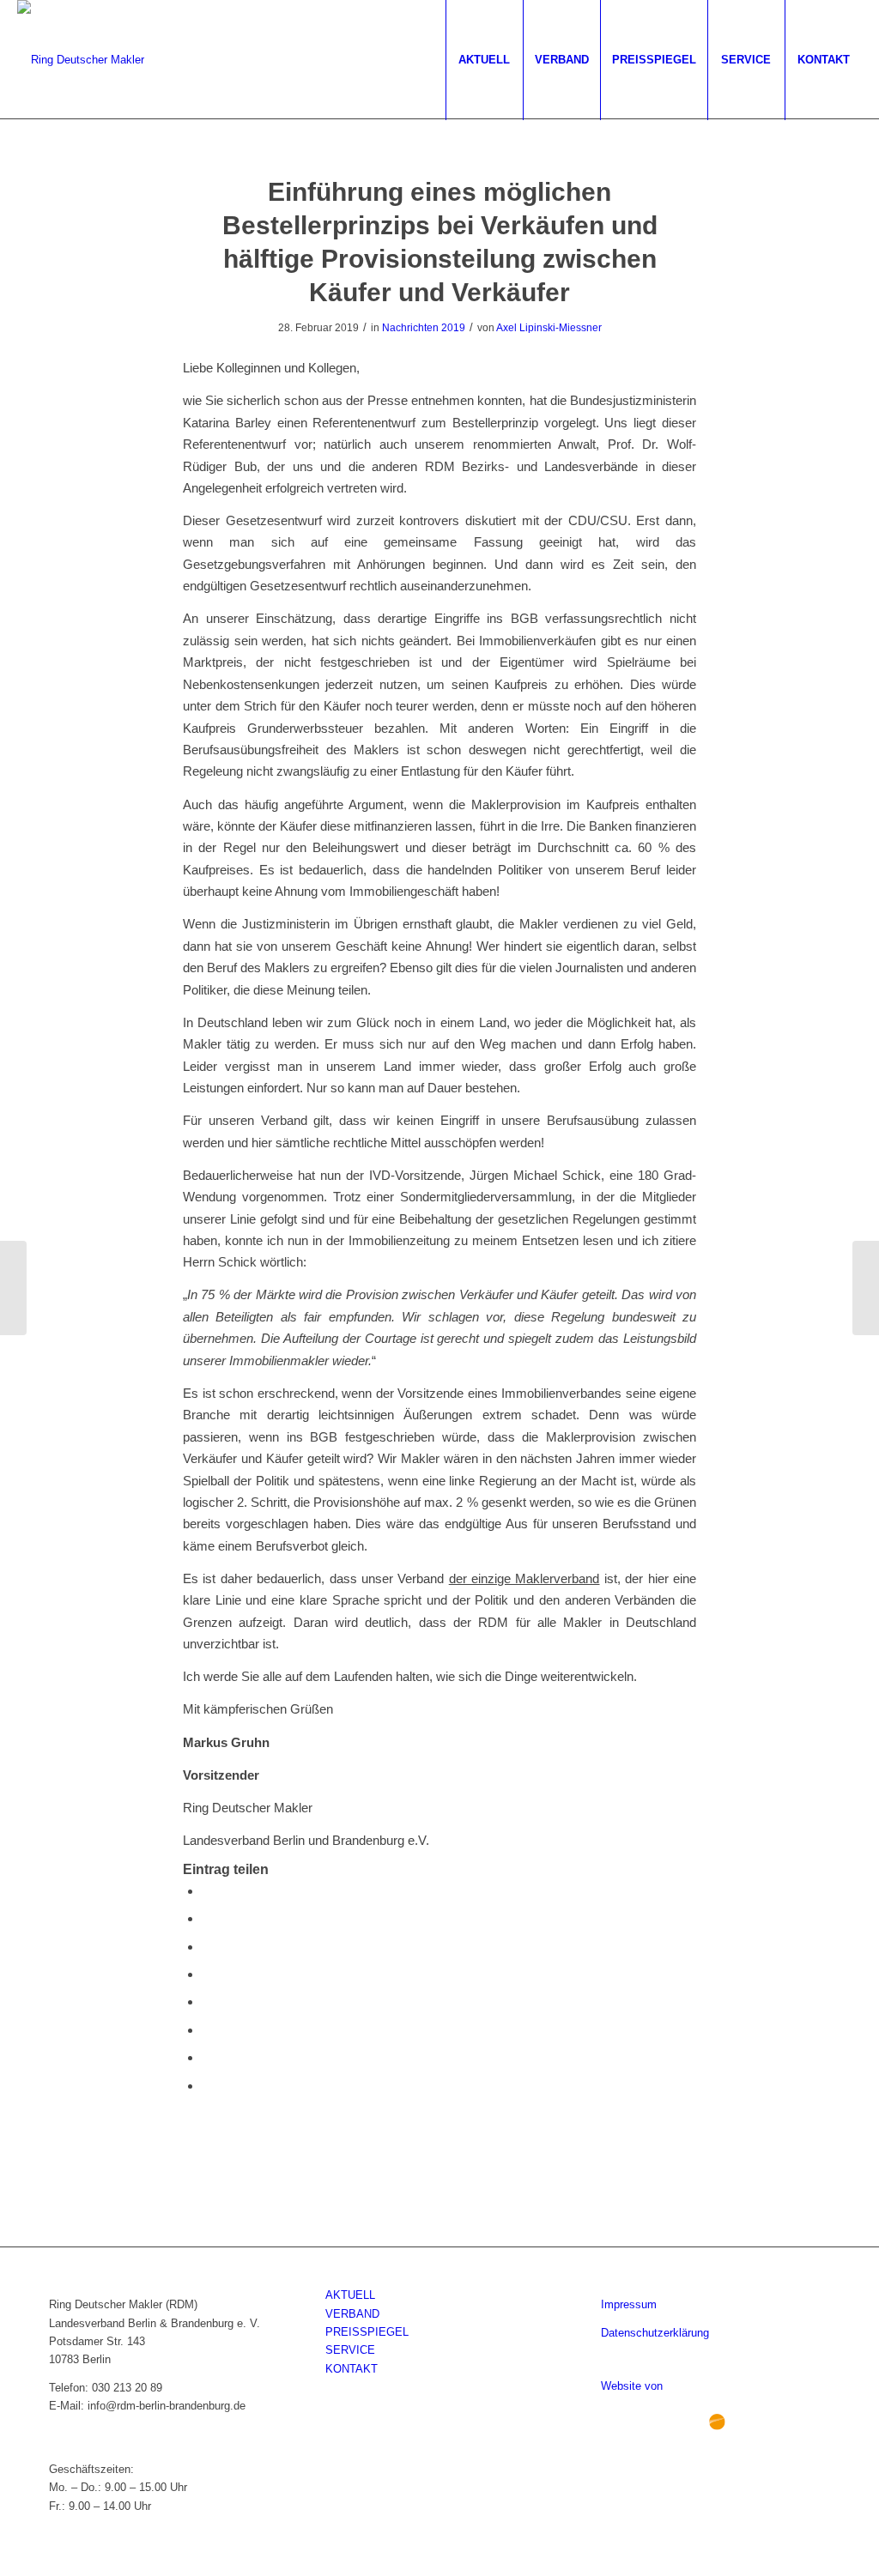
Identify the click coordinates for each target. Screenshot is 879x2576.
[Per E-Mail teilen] (207, 2086)
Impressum (629, 2304)
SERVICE (350, 2350)
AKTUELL (350, 2295)
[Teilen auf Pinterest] (207, 1947)
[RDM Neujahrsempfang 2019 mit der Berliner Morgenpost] (13, 1288)
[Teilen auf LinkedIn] (207, 1974)
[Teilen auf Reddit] (207, 2057)
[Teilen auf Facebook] (207, 1891)
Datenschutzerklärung (655, 2333)
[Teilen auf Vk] (207, 2030)
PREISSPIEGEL (367, 2332)
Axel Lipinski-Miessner (549, 328)
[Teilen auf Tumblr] (207, 2002)
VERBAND (352, 2314)
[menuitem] (484, 60)
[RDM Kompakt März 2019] (866, 1288)
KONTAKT (352, 2369)
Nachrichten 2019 (424, 328)
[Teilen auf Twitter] (207, 1918)
